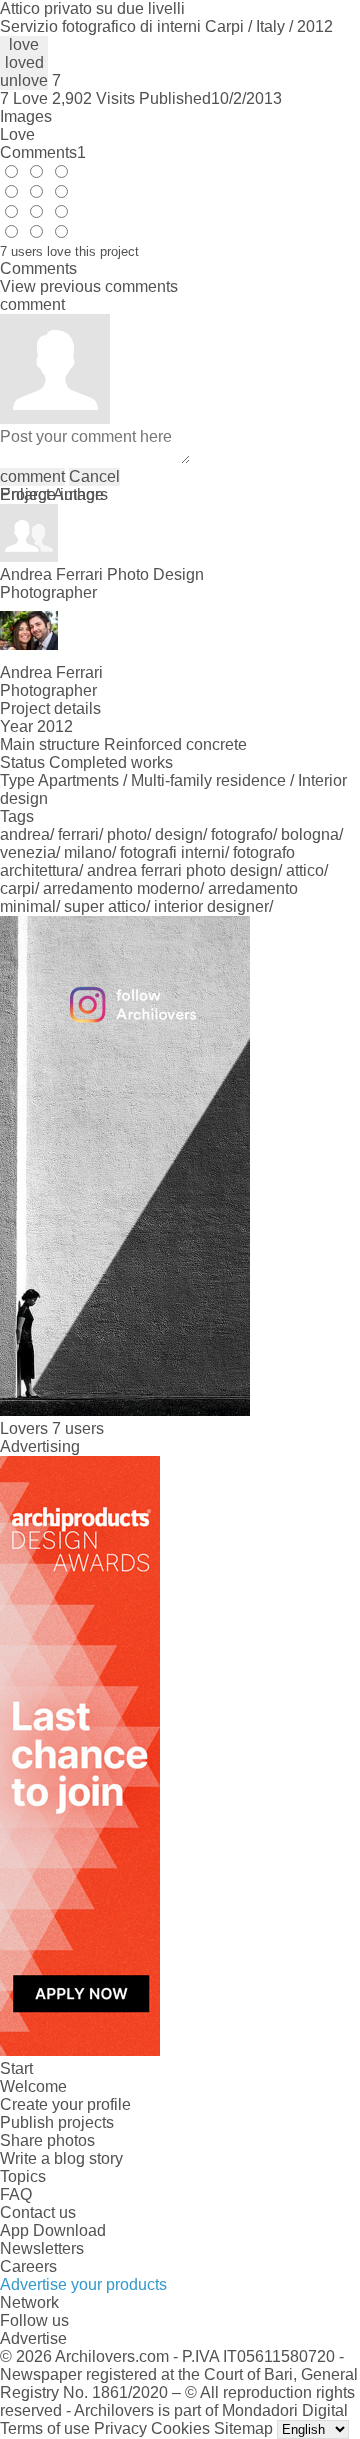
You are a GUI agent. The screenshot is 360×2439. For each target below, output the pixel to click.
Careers (28, 2266)
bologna (310, 834)
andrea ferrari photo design (182, 870)
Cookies (180, 2428)
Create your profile (65, 2104)
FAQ (16, 2194)
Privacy (120, 2428)
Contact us (38, 2212)
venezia (28, 852)
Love (17, 134)
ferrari (78, 834)
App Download (53, 2230)
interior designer (211, 906)
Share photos (47, 2140)
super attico (105, 906)
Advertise (33, 2338)
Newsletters (42, 2248)
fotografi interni (172, 852)
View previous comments (89, 286)
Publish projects (57, 2122)
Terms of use (45, 2428)
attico (305, 870)
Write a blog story (61, 2158)
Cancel (94, 476)
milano (88, 852)
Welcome (33, 2086)
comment (32, 476)
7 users (78, 1428)
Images (26, 116)
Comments (43, 152)
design (179, 834)
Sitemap (243, 2428)
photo (127, 834)
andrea (25, 834)
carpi (17, 888)
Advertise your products (83, 2284)
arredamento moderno (121, 888)
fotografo (242, 834)
